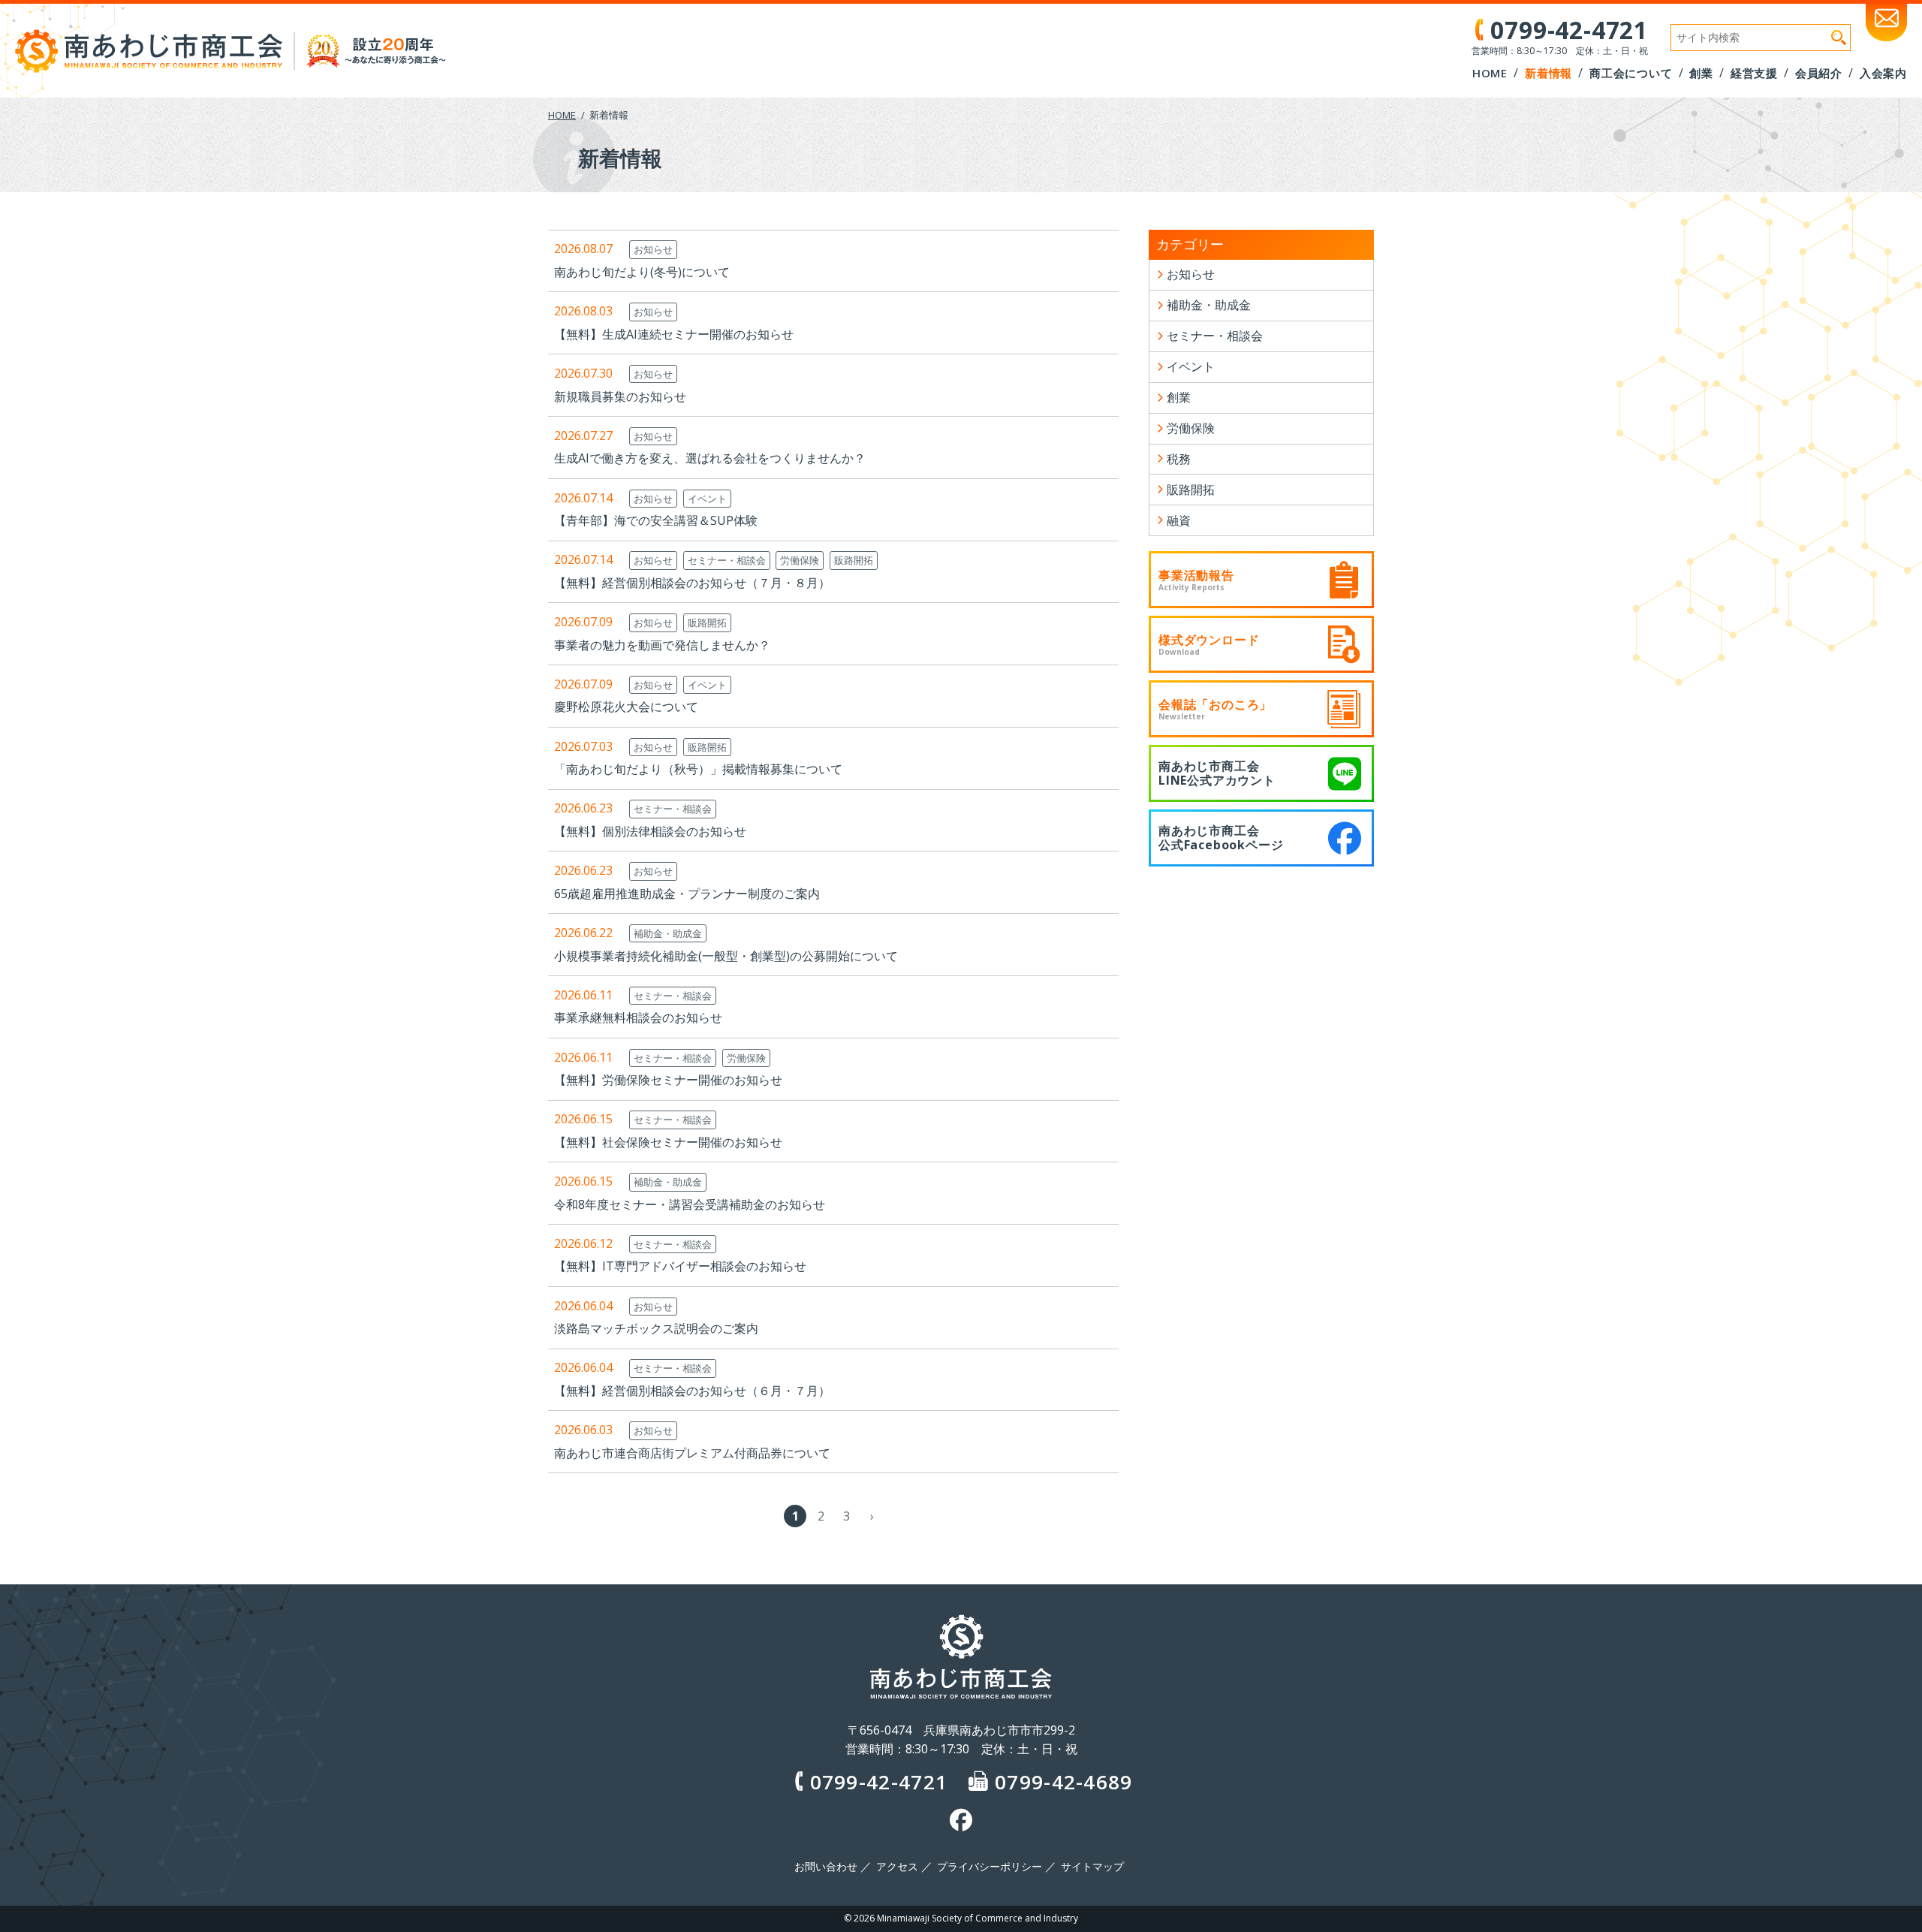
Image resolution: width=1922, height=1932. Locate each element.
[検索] (1839, 38)
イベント (707, 499)
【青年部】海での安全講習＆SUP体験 (656, 520)
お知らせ (653, 249)
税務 (1179, 459)
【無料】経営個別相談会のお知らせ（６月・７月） (692, 1391)
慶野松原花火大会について (626, 707)
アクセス (897, 1867)
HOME (562, 115)
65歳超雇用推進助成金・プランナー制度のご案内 (687, 894)
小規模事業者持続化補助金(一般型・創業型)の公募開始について (726, 956)
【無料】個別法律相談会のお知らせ (650, 831)
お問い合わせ (826, 1867)
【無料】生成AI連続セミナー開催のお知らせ (674, 334)
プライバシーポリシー (990, 1867)
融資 (1179, 520)
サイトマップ (1092, 1867)
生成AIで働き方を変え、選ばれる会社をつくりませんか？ (710, 458)
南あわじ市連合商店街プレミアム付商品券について (692, 1453)
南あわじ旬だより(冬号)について (642, 272)
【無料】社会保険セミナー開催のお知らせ (668, 1142)
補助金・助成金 (668, 933)
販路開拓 (854, 560)
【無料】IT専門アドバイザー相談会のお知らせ (680, 1266)
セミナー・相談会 (727, 560)
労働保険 (800, 560)
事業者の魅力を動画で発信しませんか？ (662, 645)
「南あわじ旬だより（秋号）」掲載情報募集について (698, 769)
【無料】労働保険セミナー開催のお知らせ (668, 1080)
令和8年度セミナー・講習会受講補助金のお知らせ (690, 1204)
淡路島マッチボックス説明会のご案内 (656, 1328)
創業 (1179, 397)
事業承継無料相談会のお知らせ (638, 1017)
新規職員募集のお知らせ (620, 396)
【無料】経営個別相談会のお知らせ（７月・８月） (692, 583)
